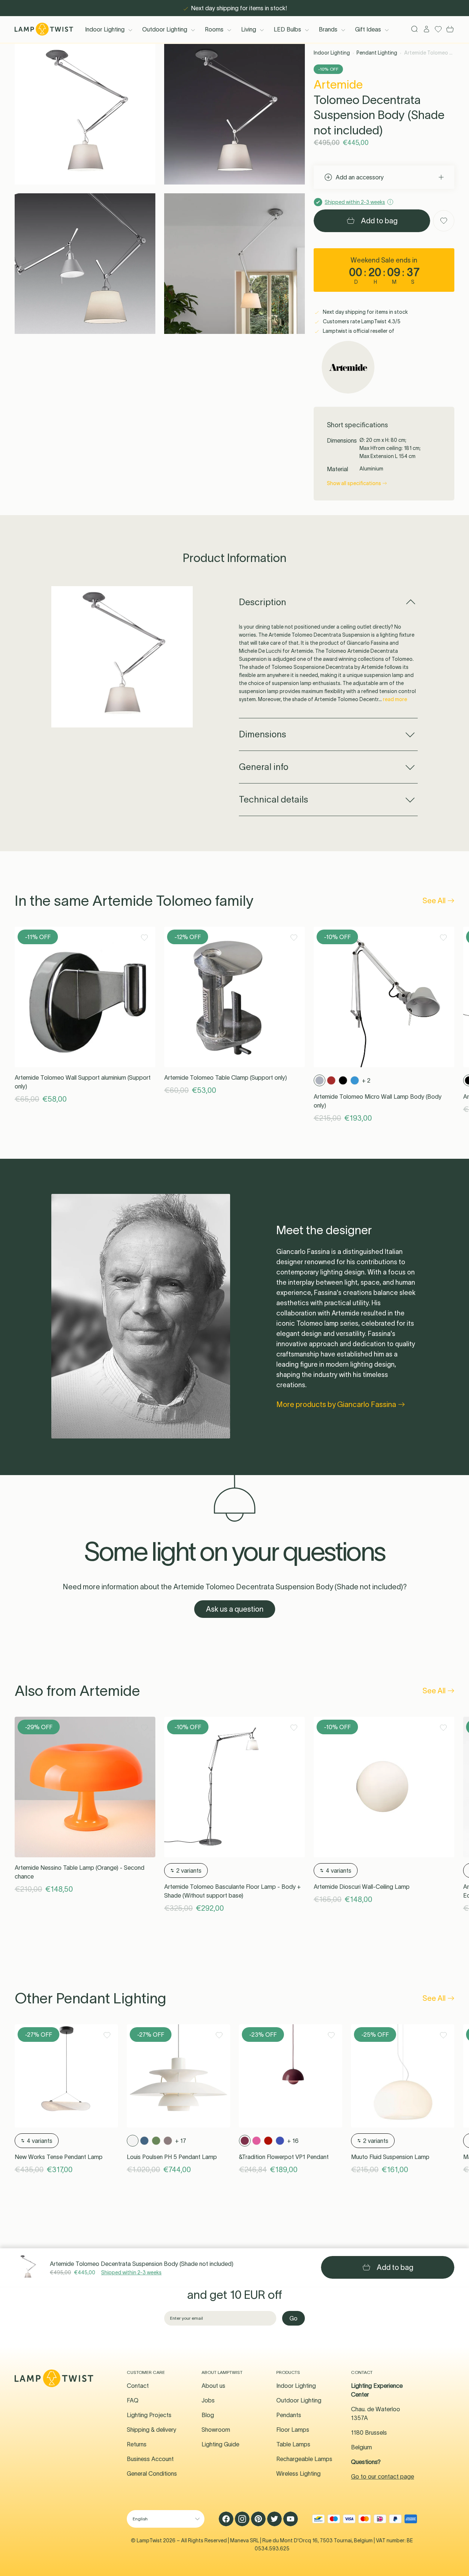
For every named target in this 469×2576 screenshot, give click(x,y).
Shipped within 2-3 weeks (131, 2272)
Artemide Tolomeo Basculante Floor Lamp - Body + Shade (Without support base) (232, 1891)
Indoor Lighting (105, 29)
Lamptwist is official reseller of (358, 331)
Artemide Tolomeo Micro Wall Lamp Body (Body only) (378, 1101)
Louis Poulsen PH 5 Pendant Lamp (172, 2157)
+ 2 (366, 1080)
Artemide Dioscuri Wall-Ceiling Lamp (362, 1887)
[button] (85, 114)
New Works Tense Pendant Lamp (59, 2157)
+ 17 (181, 2141)
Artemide (338, 84)
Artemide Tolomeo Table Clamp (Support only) (226, 1077)
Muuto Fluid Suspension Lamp (390, 2157)
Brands (328, 29)
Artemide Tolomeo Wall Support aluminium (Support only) (83, 1082)
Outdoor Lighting (165, 29)
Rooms (214, 29)
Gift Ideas (368, 29)
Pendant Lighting (377, 53)
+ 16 (293, 2141)
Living (249, 29)
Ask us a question (235, 1609)
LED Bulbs (287, 29)
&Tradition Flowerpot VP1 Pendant (284, 2157)
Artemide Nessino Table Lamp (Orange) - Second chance (80, 1872)
